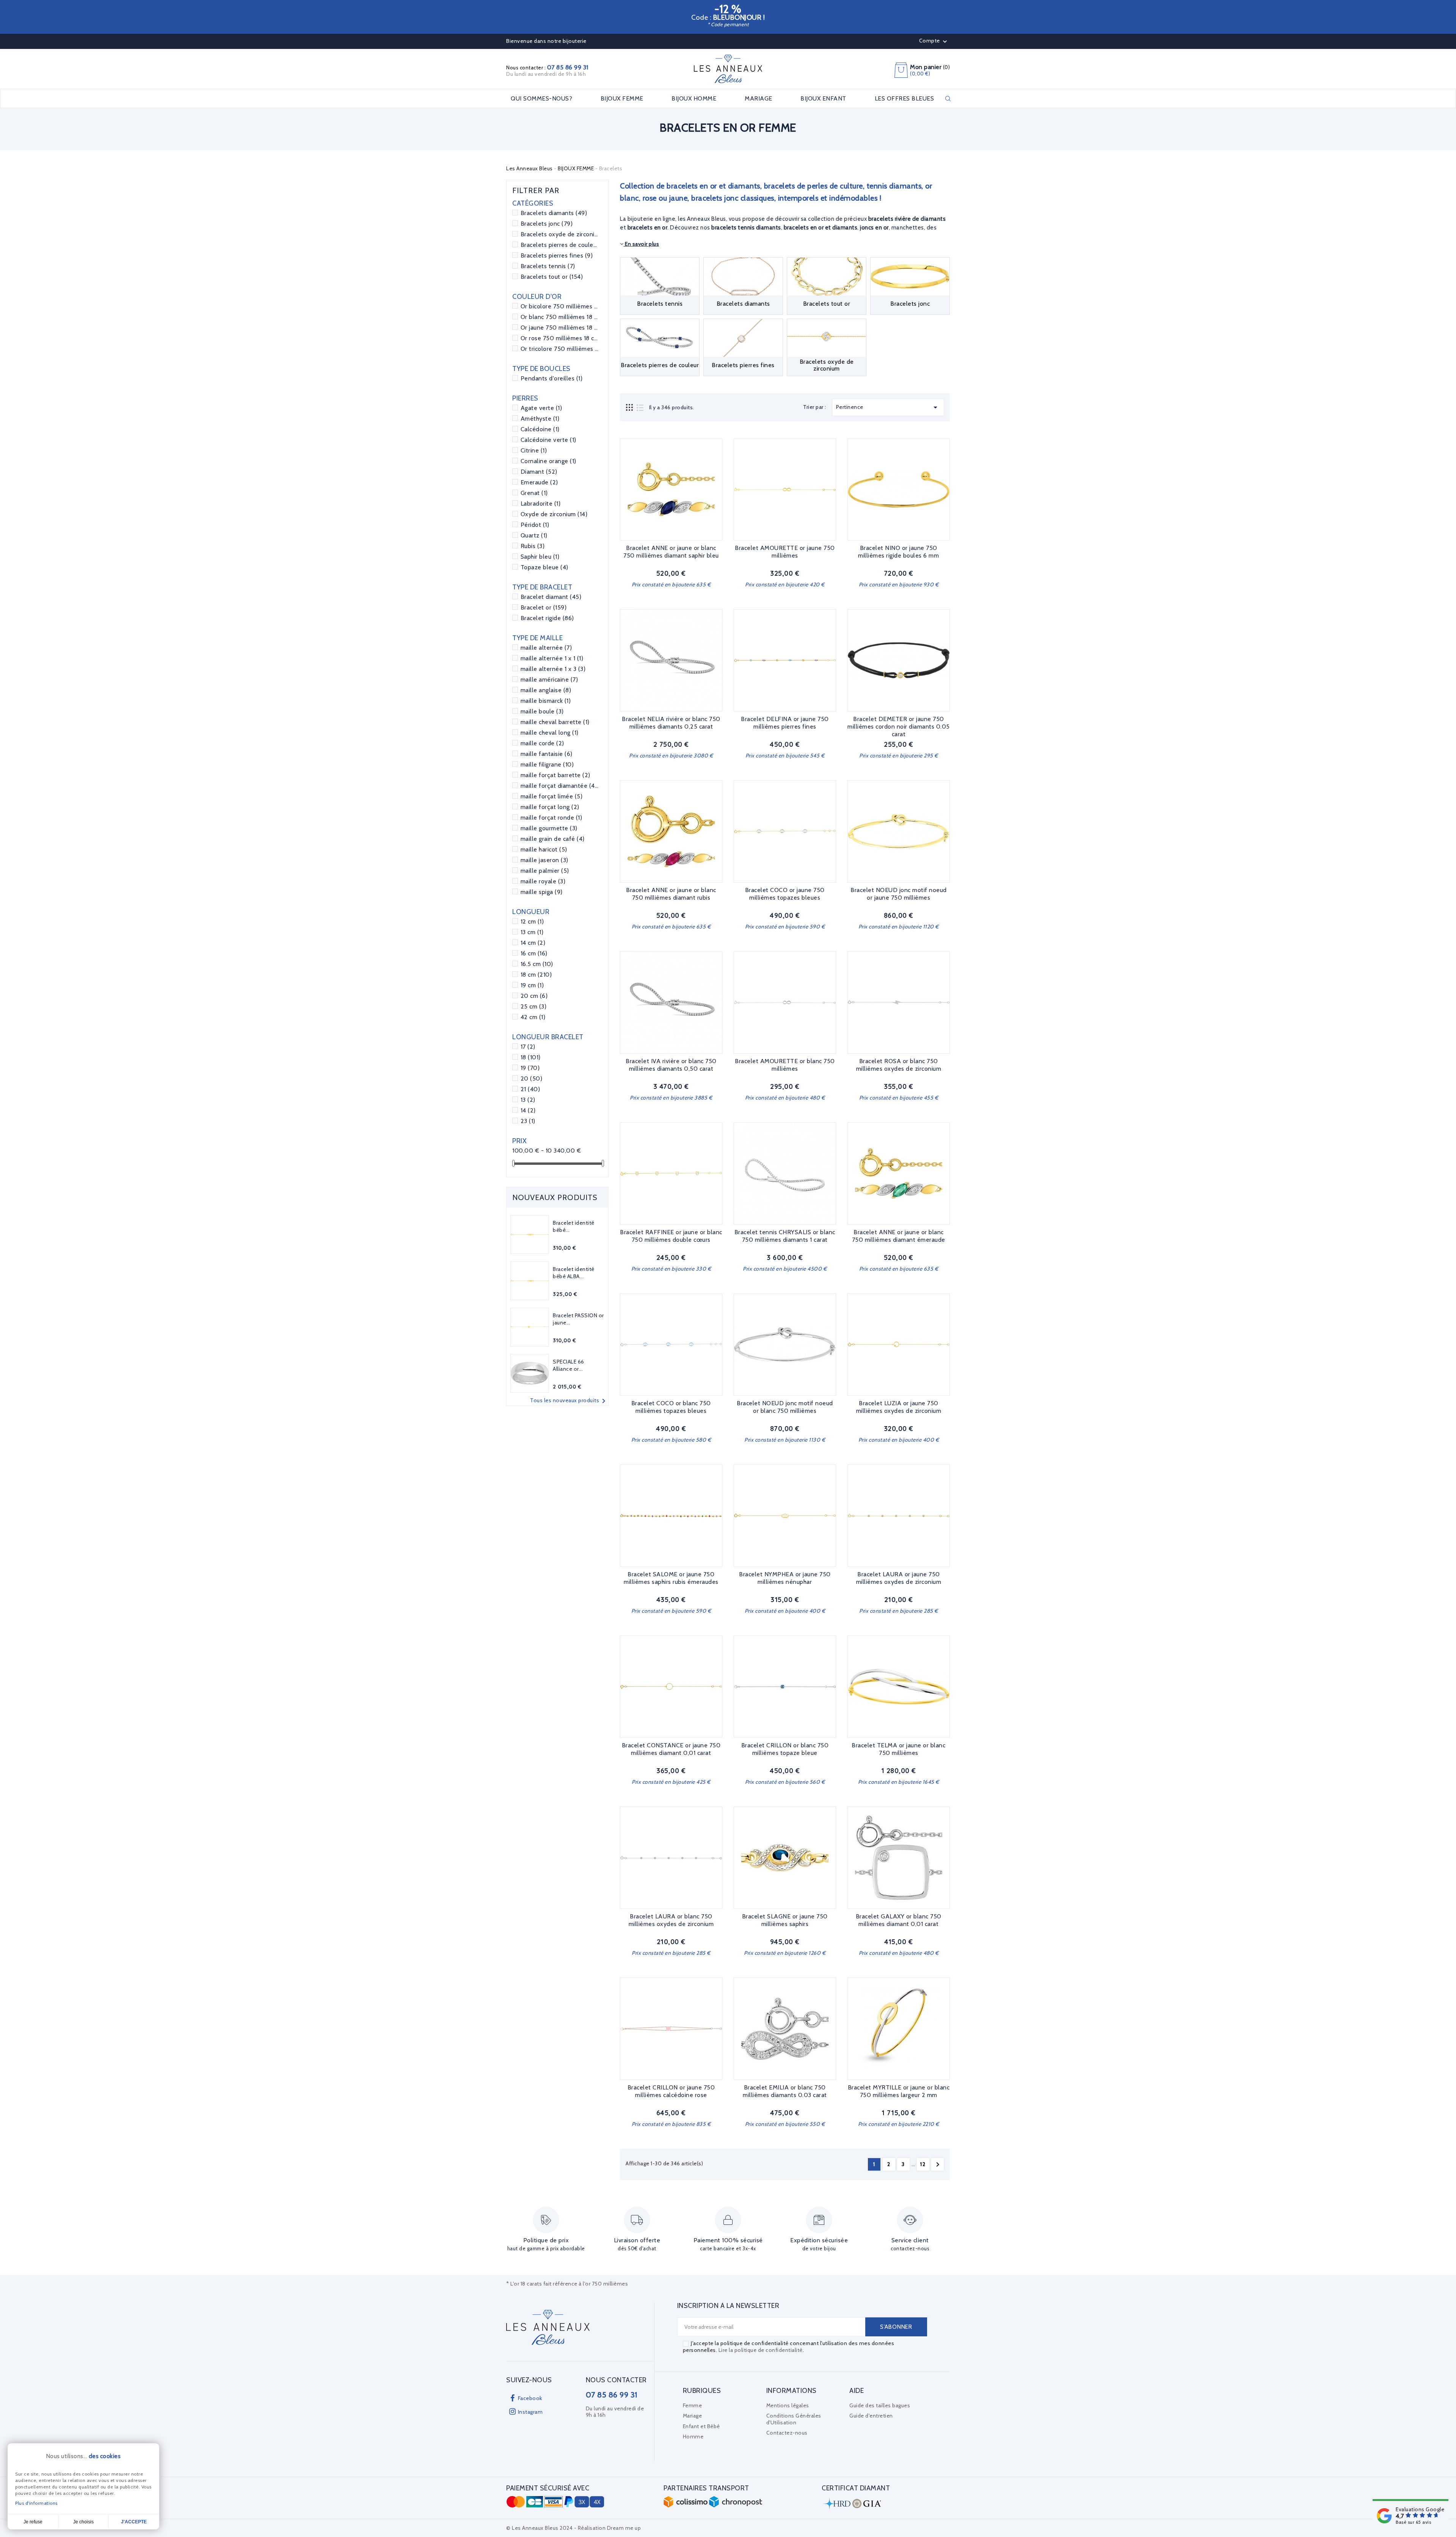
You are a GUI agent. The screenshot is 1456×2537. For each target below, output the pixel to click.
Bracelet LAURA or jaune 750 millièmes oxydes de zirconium (899, 1578)
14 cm (533, 943)
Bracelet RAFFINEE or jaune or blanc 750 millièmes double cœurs (671, 1236)
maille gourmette (549, 828)
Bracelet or (544, 607)
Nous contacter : (547, 68)
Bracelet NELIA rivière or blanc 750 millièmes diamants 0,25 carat (671, 723)
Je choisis (83, 2522)
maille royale (543, 881)
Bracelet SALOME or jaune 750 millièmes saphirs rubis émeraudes (671, 1578)
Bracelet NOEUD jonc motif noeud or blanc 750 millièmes (785, 1407)
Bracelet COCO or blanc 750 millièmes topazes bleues (671, 1407)
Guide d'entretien (871, 2416)
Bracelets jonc (547, 224)
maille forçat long (550, 807)
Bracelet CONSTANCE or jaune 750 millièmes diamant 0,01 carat (671, 1749)
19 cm (532, 985)
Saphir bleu (540, 557)
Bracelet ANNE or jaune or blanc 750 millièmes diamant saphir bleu (671, 552)
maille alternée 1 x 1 (552, 658)
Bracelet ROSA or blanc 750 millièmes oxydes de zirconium (899, 1065)
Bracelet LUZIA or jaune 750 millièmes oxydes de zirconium (899, 1407)
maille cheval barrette (555, 722)
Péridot (535, 525)
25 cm (534, 1006)
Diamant (539, 472)
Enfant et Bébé (701, 2426)
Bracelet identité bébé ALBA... (574, 1273)
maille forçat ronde (551, 818)
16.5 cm (537, 964)
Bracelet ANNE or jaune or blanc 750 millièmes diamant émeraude (899, 1236)
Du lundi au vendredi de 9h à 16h (546, 74)
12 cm (532, 921)
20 (532, 1078)
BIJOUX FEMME (622, 99)
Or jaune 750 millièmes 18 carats (560, 328)
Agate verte (541, 408)
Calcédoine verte (548, 440)
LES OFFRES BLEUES (905, 99)
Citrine (534, 450)
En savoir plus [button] (642, 244)
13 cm (532, 932)
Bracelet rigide (547, 618)
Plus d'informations (36, 2503)
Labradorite (541, 503)
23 (528, 1121)
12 (923, 2164)
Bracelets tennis (548, 266)
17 (528, 1047)
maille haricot (544, 849)
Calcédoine (540, 429)
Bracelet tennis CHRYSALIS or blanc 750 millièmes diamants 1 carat (785, 1236)
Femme (693, 2405)
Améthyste (540, 419)
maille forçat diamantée (560, 786)
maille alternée (546, 648)
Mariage (693, 2416)
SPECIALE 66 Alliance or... (569, 1365)
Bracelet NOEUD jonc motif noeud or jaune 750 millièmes (899, 894)
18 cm (536, 975)
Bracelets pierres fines (557, 255)
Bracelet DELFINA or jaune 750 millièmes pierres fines (785, 723)
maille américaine (549, 679)
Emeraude (539, 482)
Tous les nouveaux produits (569, 1401)
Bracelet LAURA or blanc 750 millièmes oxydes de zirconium (671, 1920)
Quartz (534, 535)
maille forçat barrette (555, 775)
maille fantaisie (547, 754)
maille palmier (545, 871)
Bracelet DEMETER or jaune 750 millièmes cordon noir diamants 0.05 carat (899, 727)
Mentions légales (788, 2405)
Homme (693, 2436)
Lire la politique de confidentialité (761, 2350)
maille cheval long (550, 733)
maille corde (542, 743)
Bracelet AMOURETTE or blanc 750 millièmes (785, 1065)
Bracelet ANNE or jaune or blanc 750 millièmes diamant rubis (671, 894)
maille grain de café (553, 839)
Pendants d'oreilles (552, 378)
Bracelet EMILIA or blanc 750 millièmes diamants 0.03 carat (785, 2091)
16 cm (534, 953)
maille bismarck (546, 701)
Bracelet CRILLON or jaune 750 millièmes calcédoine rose (671, 2091)
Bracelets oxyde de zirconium (560, 234)
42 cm (533, 1017)
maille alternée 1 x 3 (553, 669)
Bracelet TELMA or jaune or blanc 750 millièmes (898, 1749)
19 (530, 1068)
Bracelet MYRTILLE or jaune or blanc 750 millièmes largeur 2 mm (899, 2091)
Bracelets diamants (554, 213)
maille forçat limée (552, 796)
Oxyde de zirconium (554, 514)
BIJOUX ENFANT (823, 99)
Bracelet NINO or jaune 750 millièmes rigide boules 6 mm (898, 552)
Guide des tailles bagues (880, 2405)
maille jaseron (544, 860)
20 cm (534, 996)
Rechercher (948, 99)
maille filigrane (547, 764)
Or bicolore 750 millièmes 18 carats (560, 306)
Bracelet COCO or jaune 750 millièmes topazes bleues (785, 894)
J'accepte (134, 2522)
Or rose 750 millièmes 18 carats (560, 338)
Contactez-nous (787, 2433)
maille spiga (542, 892)
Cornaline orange (548, 461)
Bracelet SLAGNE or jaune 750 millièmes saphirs (785, 1920)
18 (531, 1057)
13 (528, 1100)
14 (528, 1110)
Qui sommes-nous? (541, 99)
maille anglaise (546, 690)
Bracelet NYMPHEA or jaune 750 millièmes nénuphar (785, 1578)
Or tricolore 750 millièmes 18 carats (560, 349)
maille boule (542, 711)
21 (530, 1089)
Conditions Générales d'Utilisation (794, 2419)
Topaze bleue (544, 567)
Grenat (534, 493)
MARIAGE (759, 99)
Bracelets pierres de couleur (560, 245)
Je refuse (33, 2522)
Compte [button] (934, 41)
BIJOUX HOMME (694, 99)
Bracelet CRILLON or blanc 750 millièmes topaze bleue (785, 1749)
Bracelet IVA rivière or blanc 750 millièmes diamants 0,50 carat (671, 1065)
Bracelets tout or (552, 277)
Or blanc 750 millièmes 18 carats (560, 317)
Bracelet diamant (551, 597)
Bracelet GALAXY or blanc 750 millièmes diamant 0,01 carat (899, 1920)
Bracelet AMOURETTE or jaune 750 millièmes (785, 552)
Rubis (533, 546)
